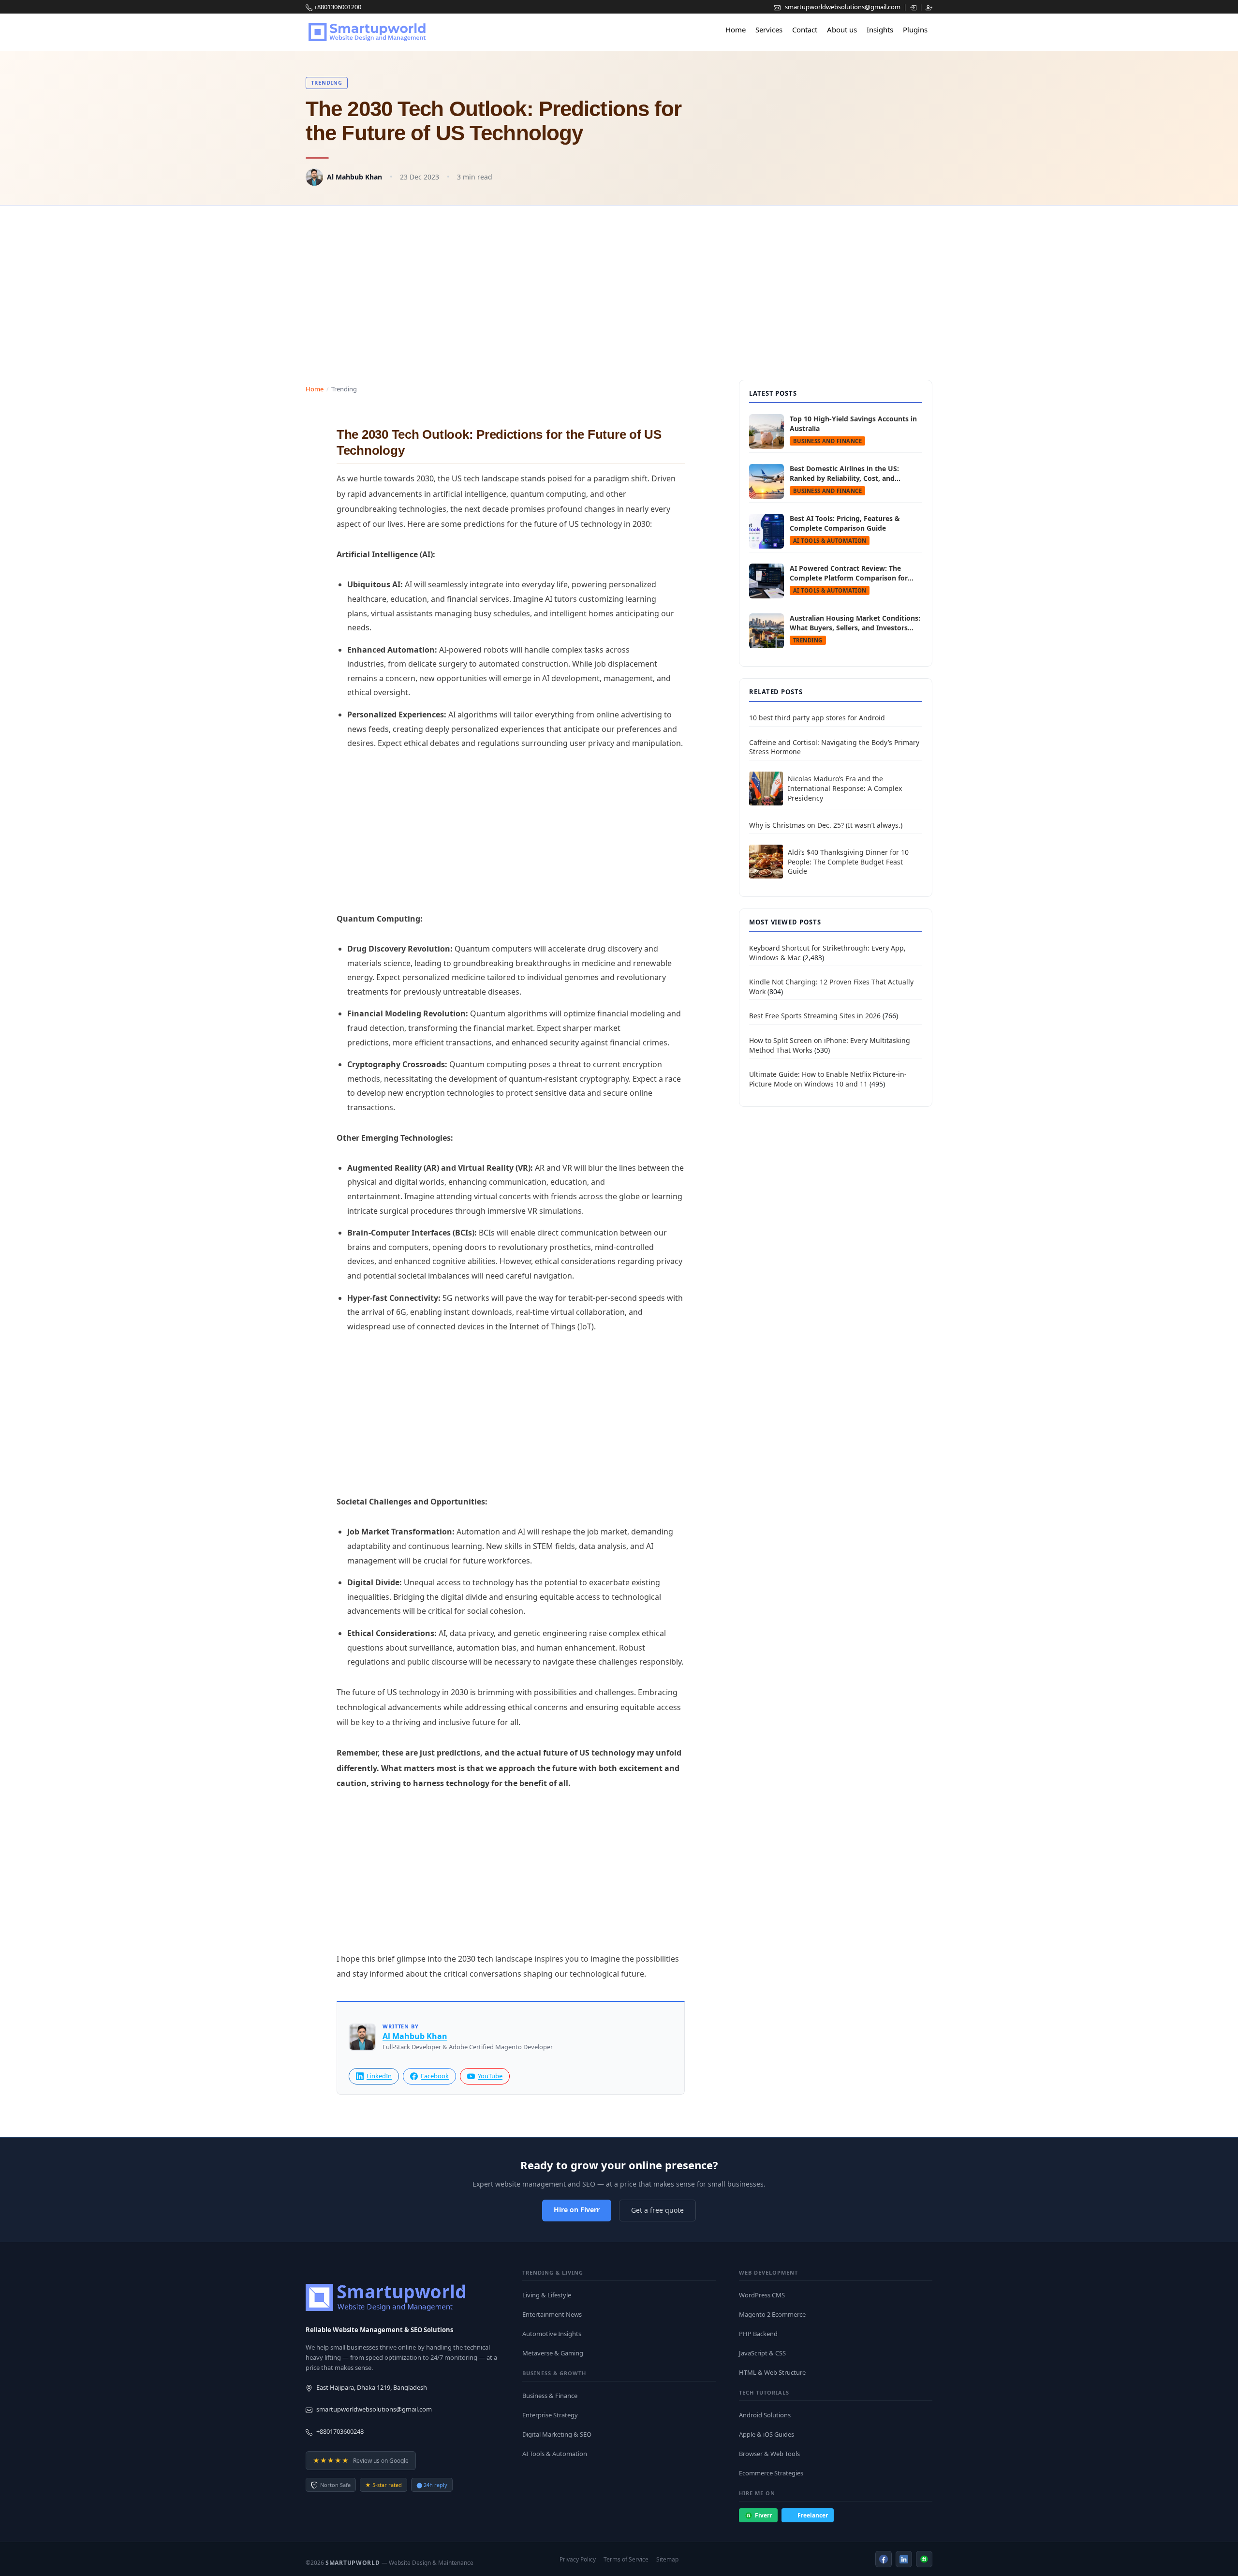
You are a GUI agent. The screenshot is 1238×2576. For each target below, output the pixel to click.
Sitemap (667, 2559)
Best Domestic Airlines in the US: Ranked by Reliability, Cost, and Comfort (844, 473)
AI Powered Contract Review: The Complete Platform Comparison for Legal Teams (849, 573)
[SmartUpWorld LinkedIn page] (904, 2559)
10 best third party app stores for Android (817, 718)
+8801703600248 (340, 2431)
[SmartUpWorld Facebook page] (884, 2559)
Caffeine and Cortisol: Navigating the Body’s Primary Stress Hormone (834, 747)
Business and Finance (827, 441)
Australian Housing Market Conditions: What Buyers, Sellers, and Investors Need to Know (855, 623)
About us (842, 30)
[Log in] (914, 7)
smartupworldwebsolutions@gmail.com (843, 7)
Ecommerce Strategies (771, 2473)
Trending (327, 82)
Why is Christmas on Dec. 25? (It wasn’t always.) (826, 825)
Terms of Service (626, 2559)
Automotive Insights (552, 2334)
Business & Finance (550, 2396)
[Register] (929, 7)
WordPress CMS (762, 2295)
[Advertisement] (619, 283)
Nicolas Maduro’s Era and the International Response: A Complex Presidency (845, 788)
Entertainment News (552, 2314)
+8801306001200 (338, 7)
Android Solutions (765, 2415)
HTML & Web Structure (772, 2372)
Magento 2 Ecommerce (772, 2314)
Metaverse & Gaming (553, 2353)
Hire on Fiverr (577, 2210)
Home (736, 30)
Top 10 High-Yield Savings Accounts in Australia (853, 424)
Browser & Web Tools (769, 2454)
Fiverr (763, 2515)
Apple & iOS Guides (766, 2434)
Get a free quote (657, 2210)
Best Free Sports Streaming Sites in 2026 (815, 1016)
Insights (880, 30)
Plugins (915, 30)
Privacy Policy (578, 2559)
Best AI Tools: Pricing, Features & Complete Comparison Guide (845, 523)
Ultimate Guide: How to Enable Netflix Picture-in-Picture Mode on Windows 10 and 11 (828, 1079)
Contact (805, 30)
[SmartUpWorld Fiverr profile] (924, 2559)
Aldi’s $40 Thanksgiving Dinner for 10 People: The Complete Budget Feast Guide (848, 862)
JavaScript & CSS (762, 2353)
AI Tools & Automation (830, 541)
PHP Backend (758, 2334)
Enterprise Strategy (550, 2415)
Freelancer (813, 2515)
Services (769, 30)
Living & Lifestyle (547, 2295)
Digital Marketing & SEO (557, 2434)
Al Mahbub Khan (354, 177)
